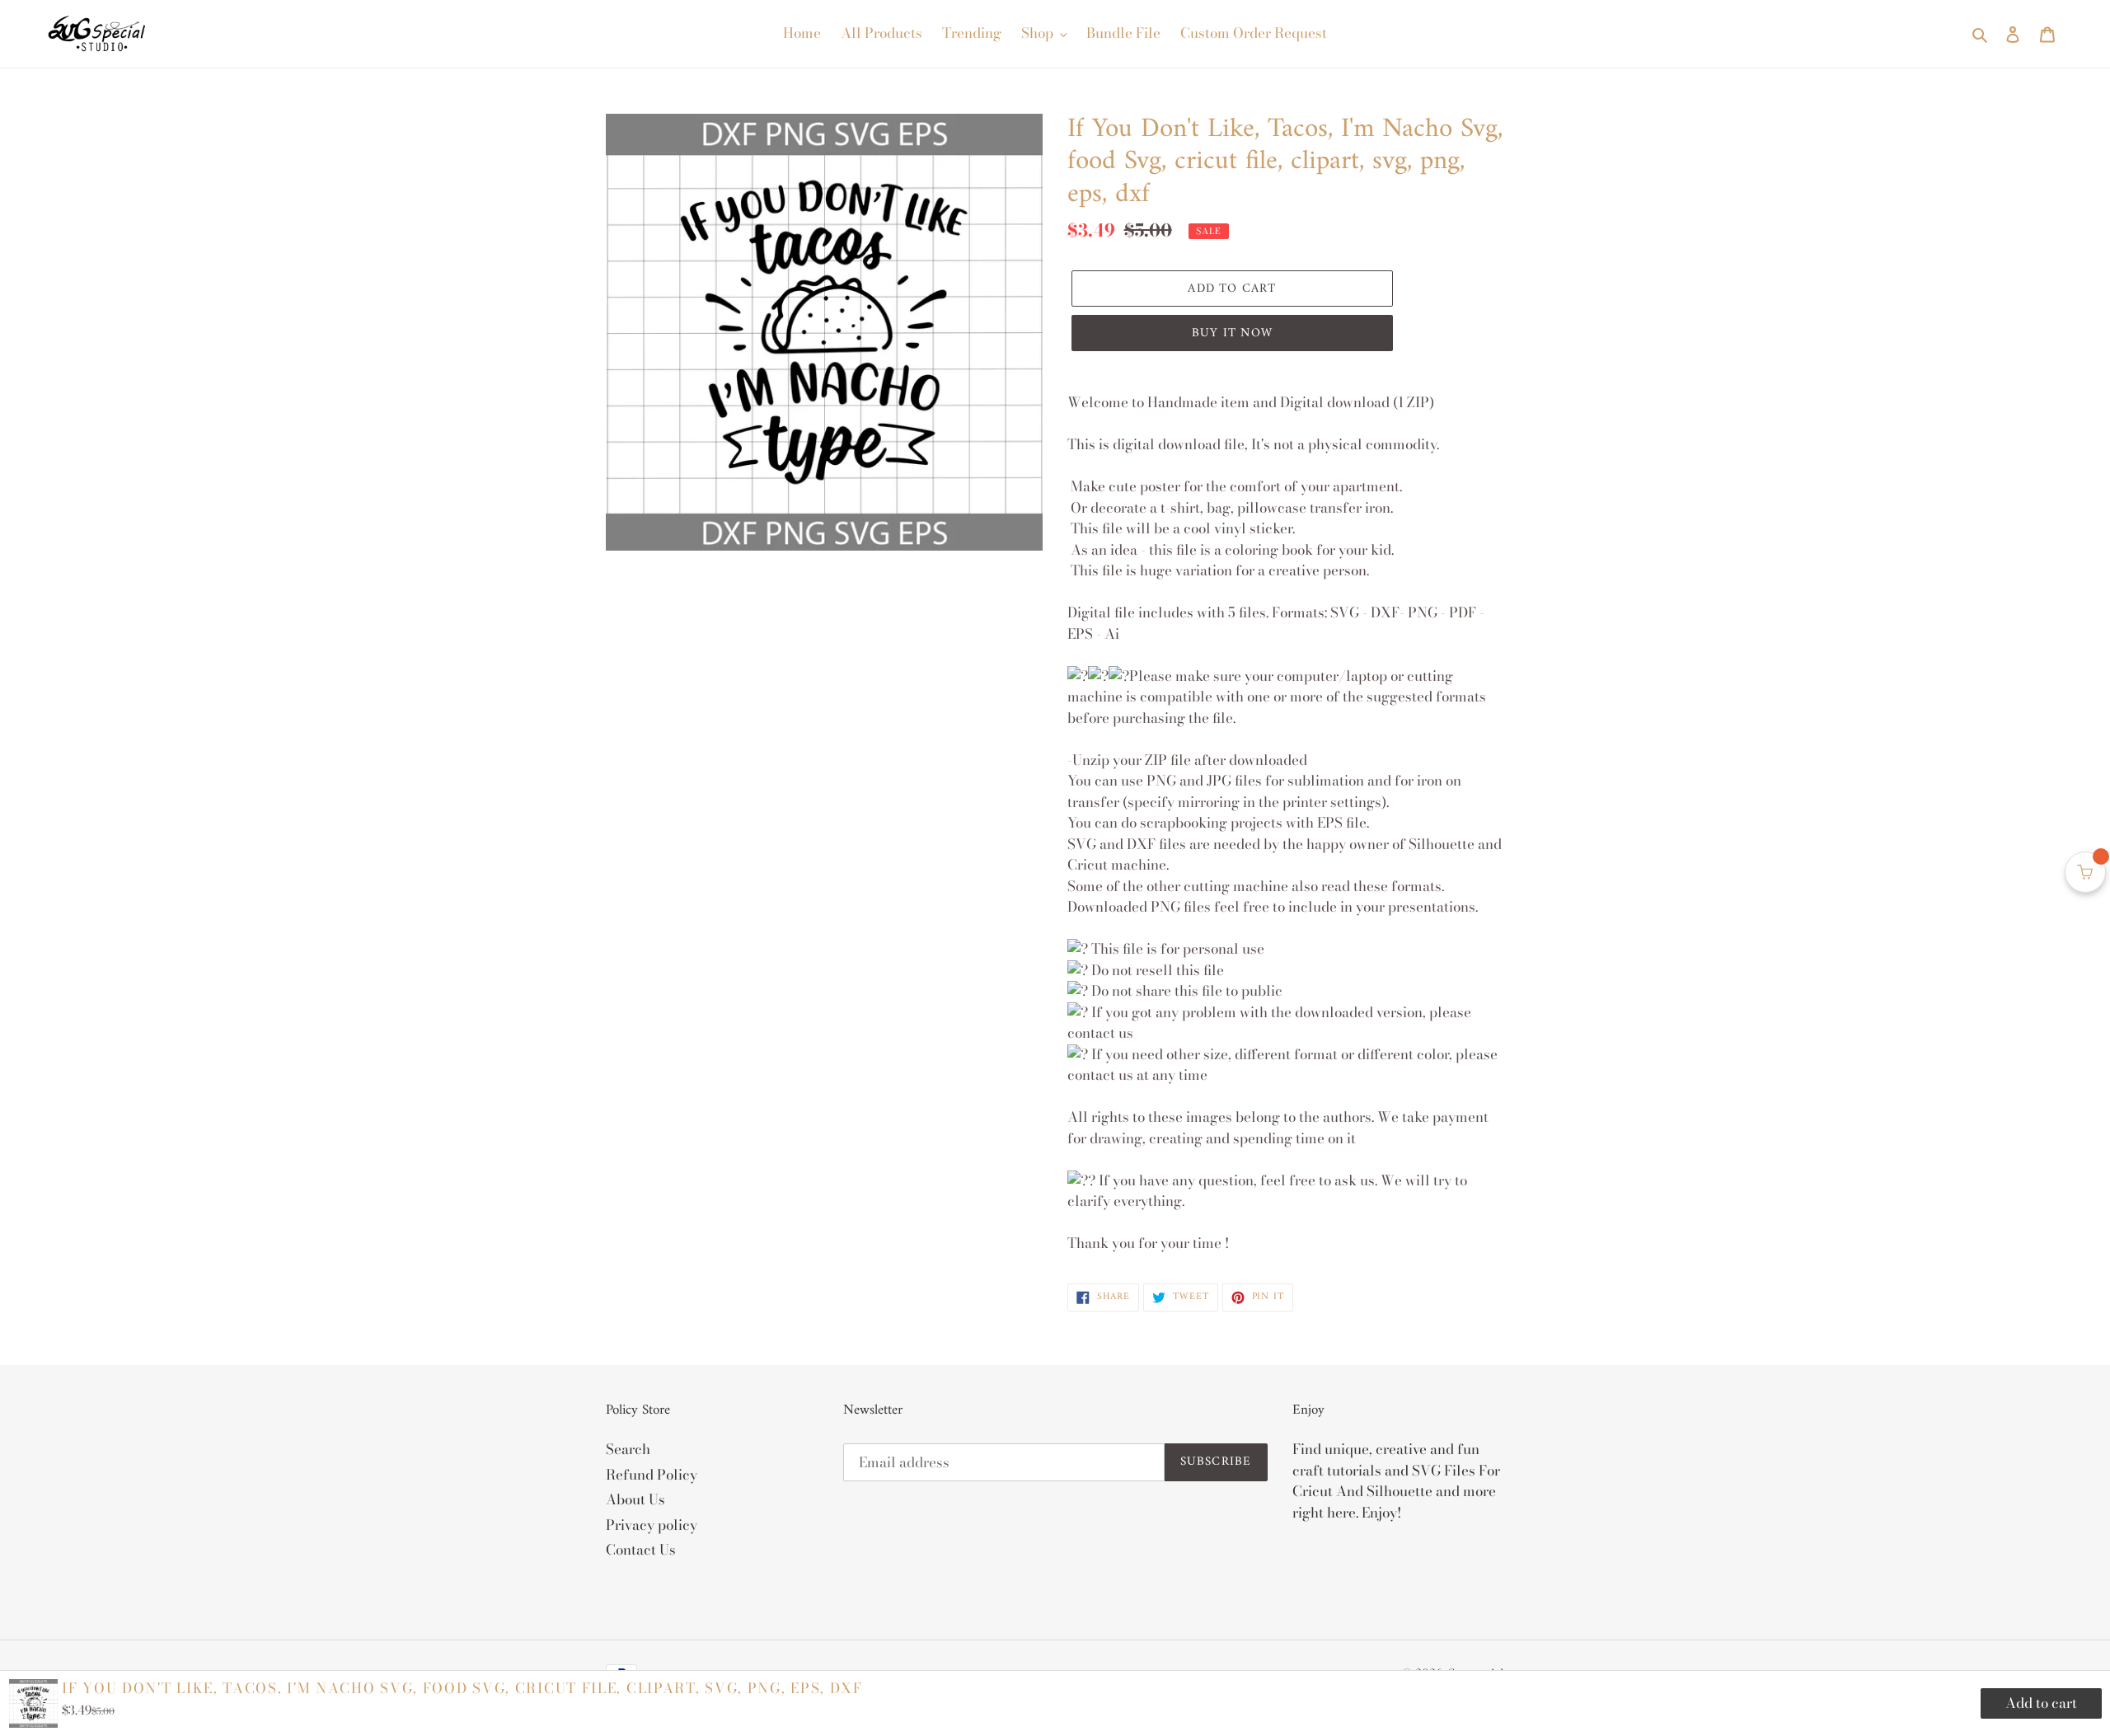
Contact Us (641, 1550)
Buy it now (1232, 333)
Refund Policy (652, 1475)
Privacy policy (652, 1525)
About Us (635, 1499)
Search (628, 1449)
